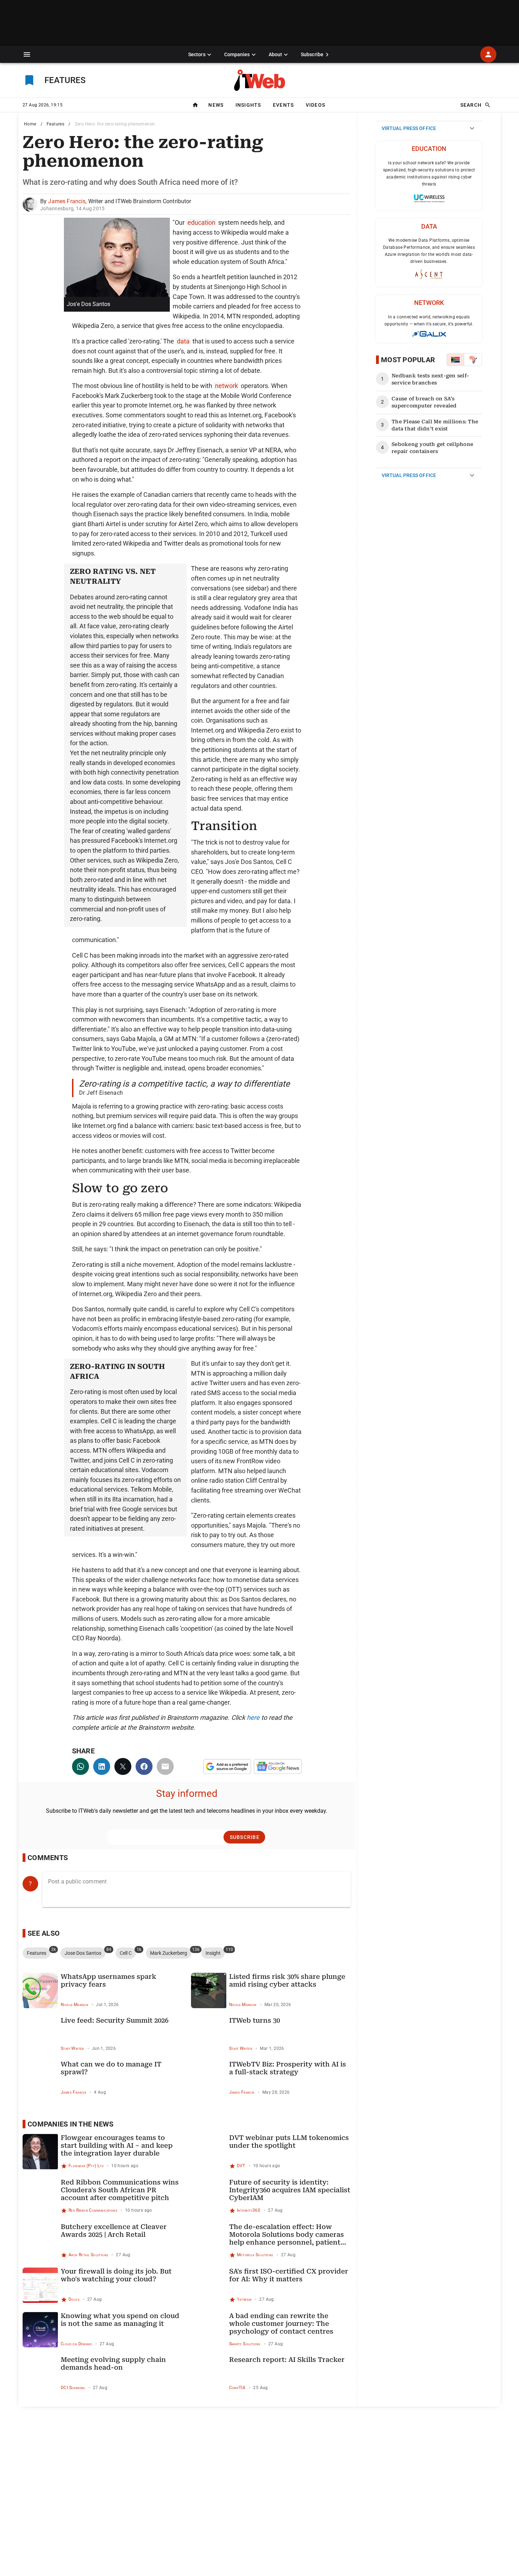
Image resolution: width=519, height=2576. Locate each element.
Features (55, 124)
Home (30, 124)
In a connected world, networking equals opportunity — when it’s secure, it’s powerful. (429, 320)
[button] (27, 54)
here (253, 1718)
